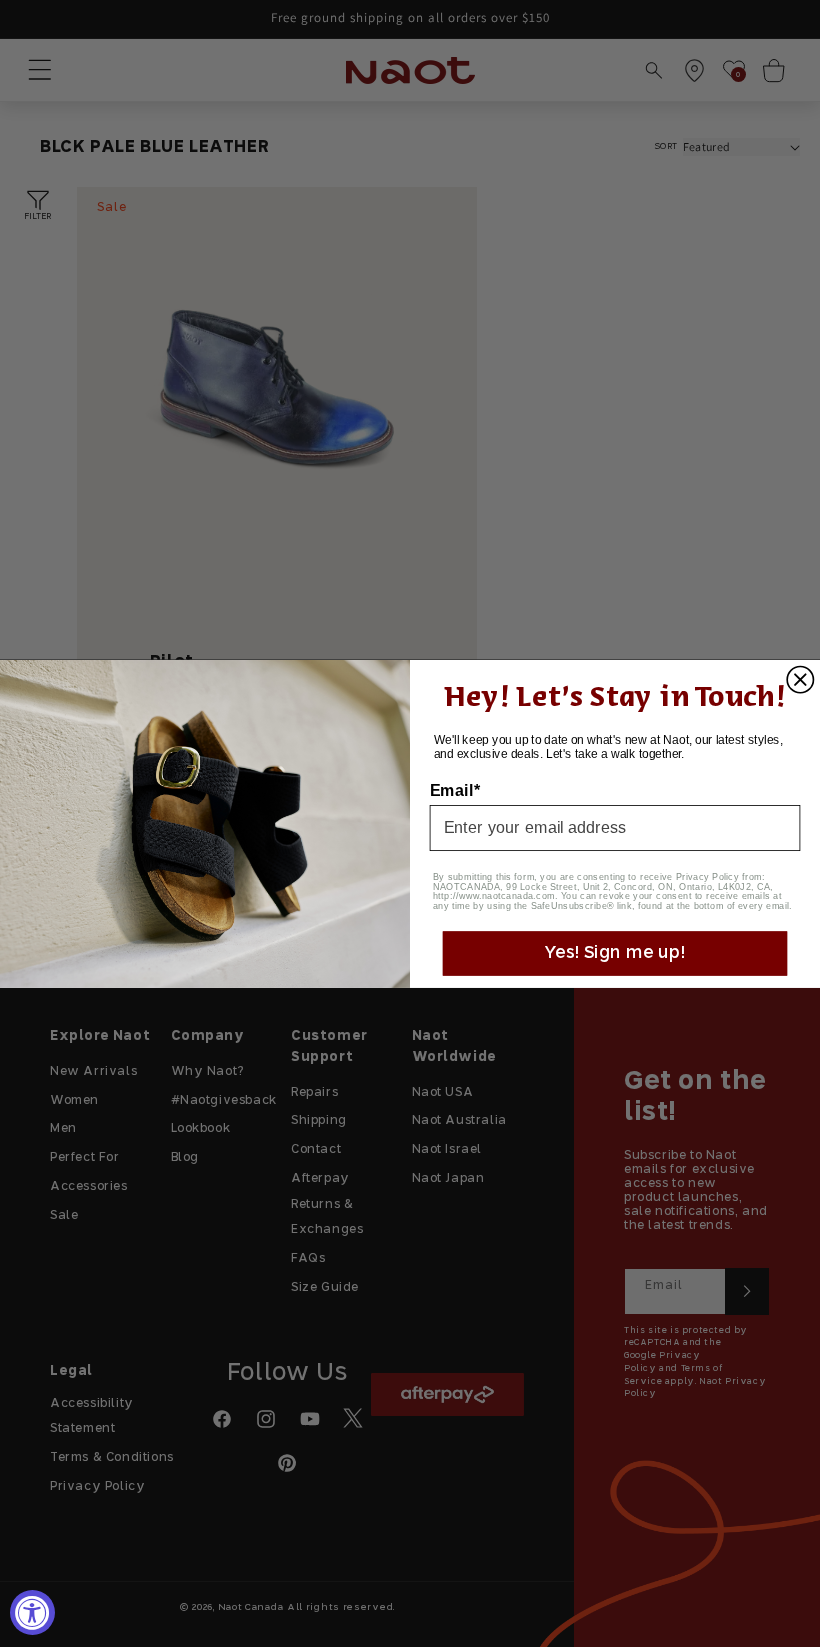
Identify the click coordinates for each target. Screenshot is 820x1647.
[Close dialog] (800, 679)
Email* (455, 790)
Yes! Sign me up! (614, 953)
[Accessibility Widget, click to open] (32, 1612)
